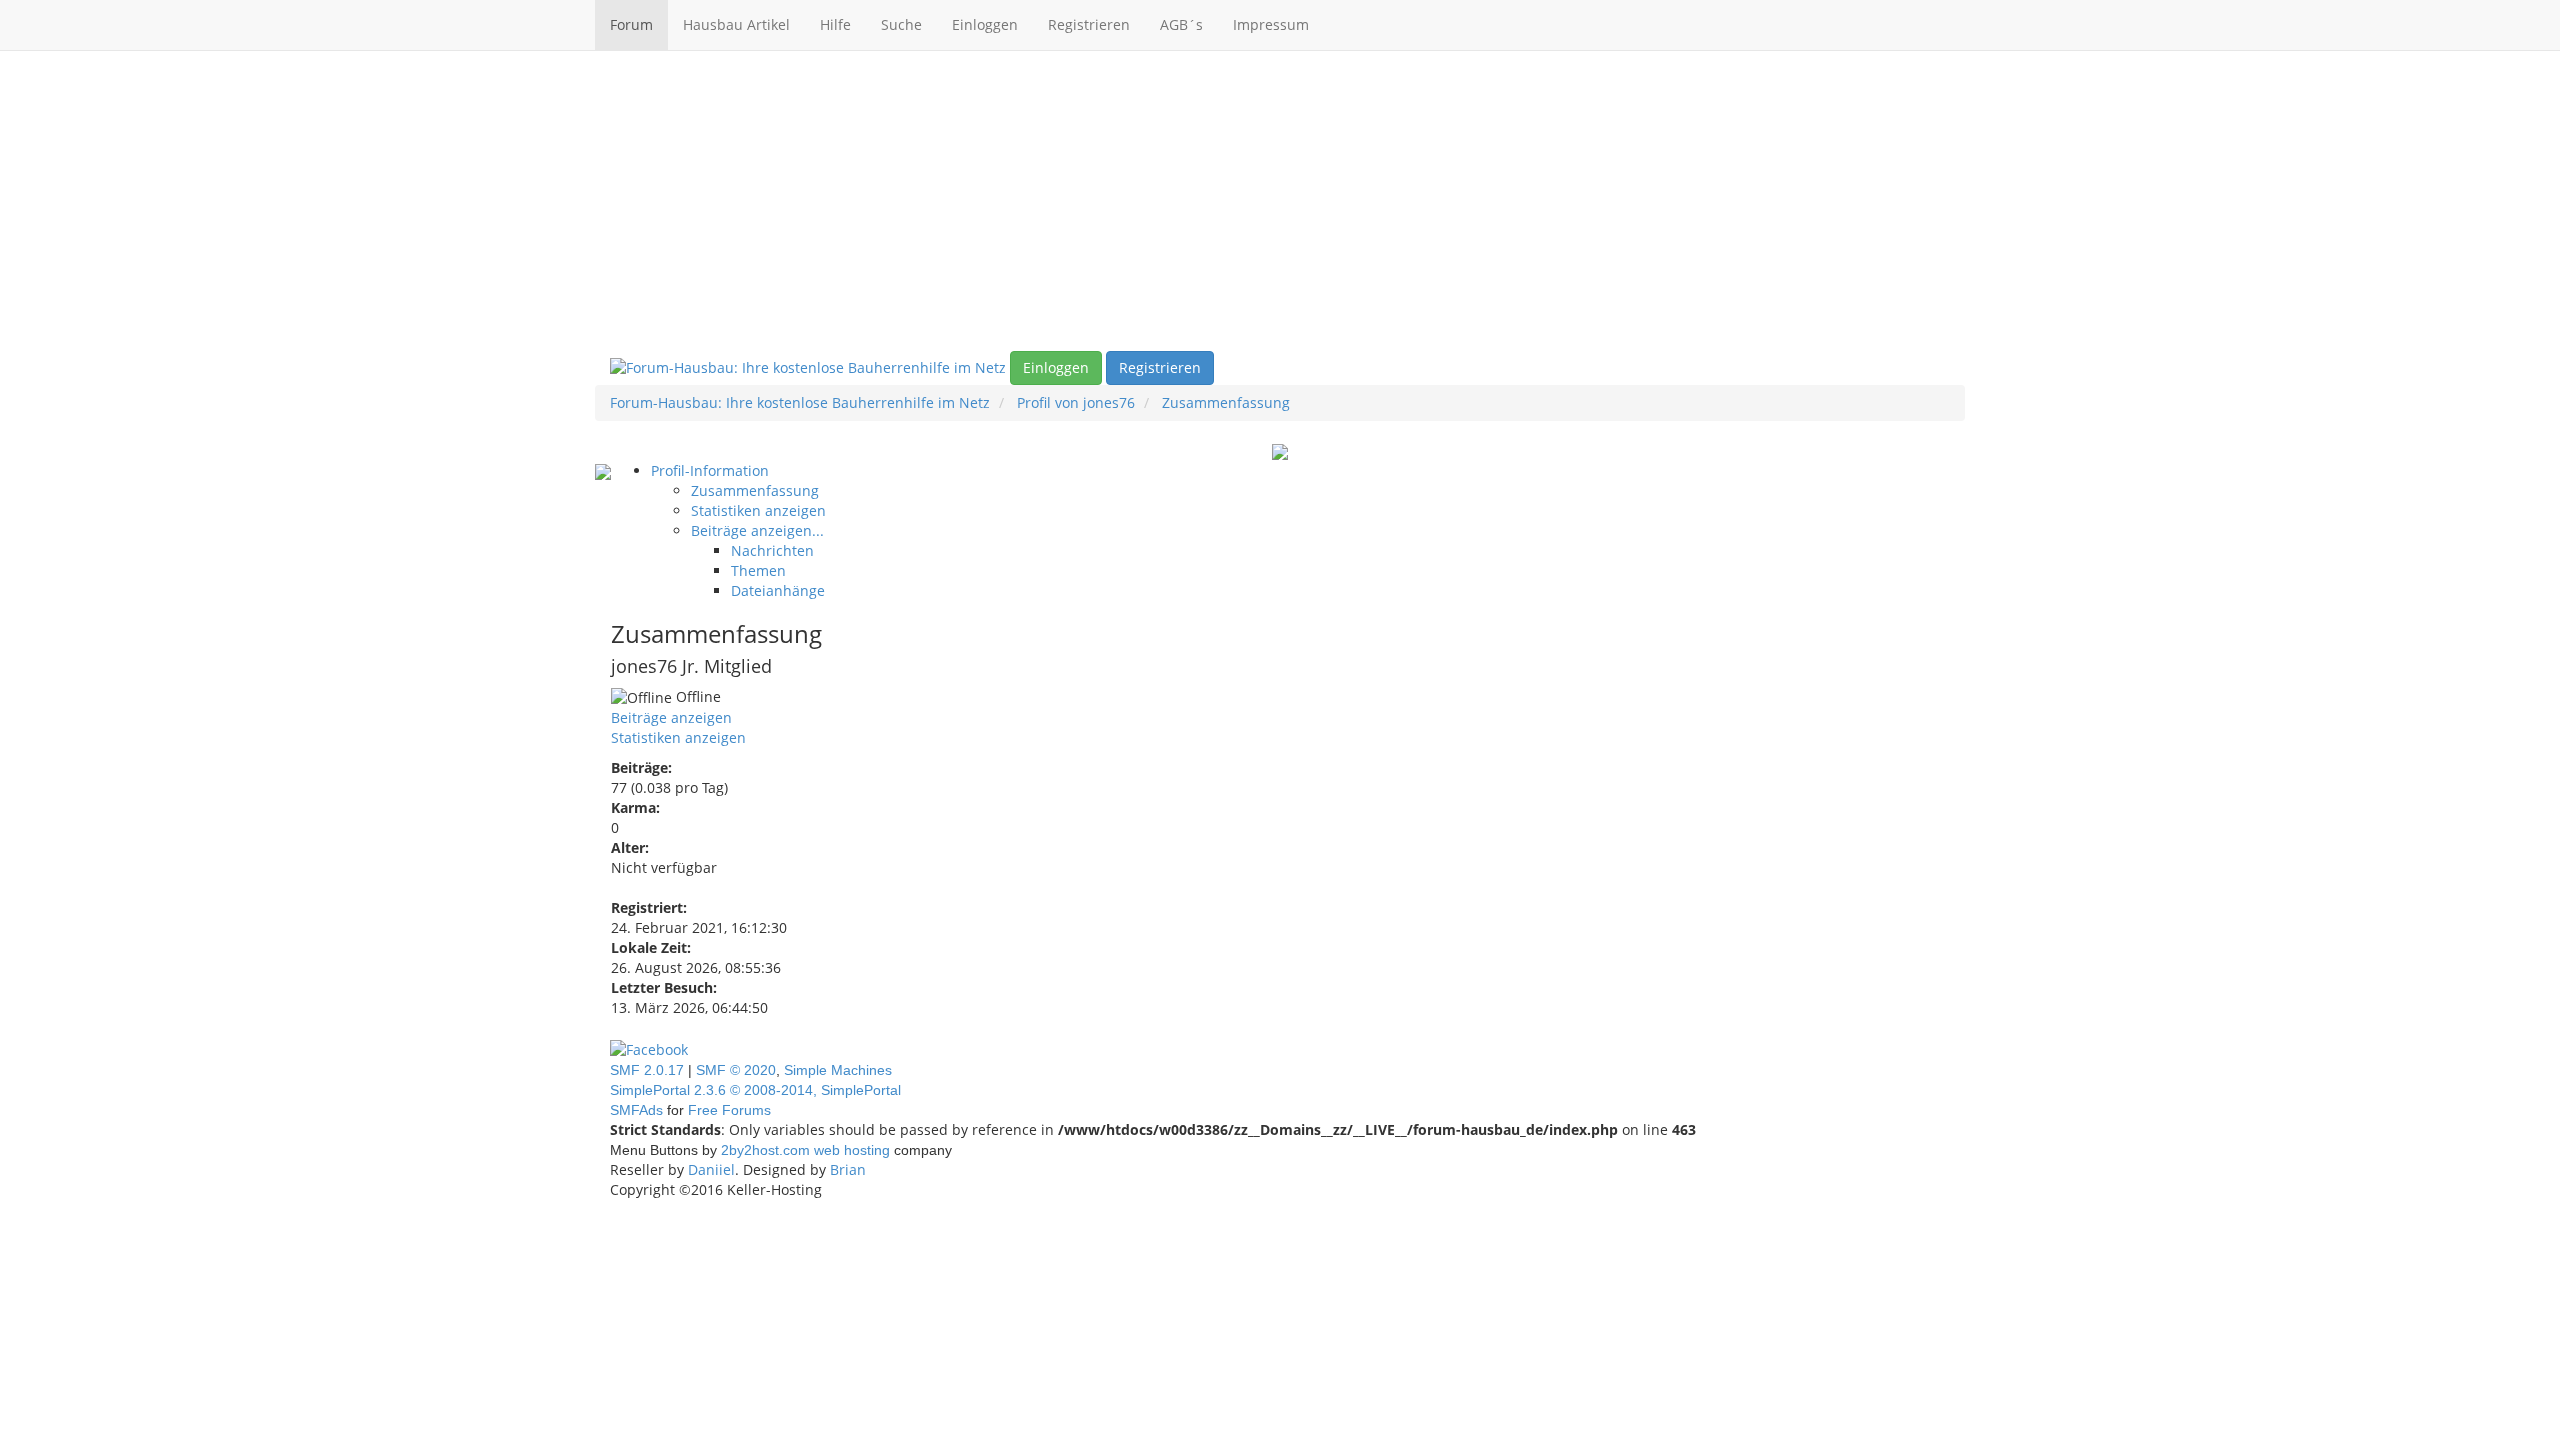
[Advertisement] (1280, 201)
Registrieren (1089, 24)
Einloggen (985, 24)
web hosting (852, 1150)
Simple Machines (838, 1070)
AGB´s (1181, 24)
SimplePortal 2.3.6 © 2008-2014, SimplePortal (755, 1090)
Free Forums (729, 1110)
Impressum (1271, 24)
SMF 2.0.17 (647, 1070)
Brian (848, 1169)
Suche (901, 24)
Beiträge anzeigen (671, 717)
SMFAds (636, 1110)
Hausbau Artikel (736, 24)
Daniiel (711, 1169)
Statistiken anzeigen (678, 737)
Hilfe (835, 24)
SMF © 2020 (736, 1070)
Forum (631, 24)
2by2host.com (765, 1150)
